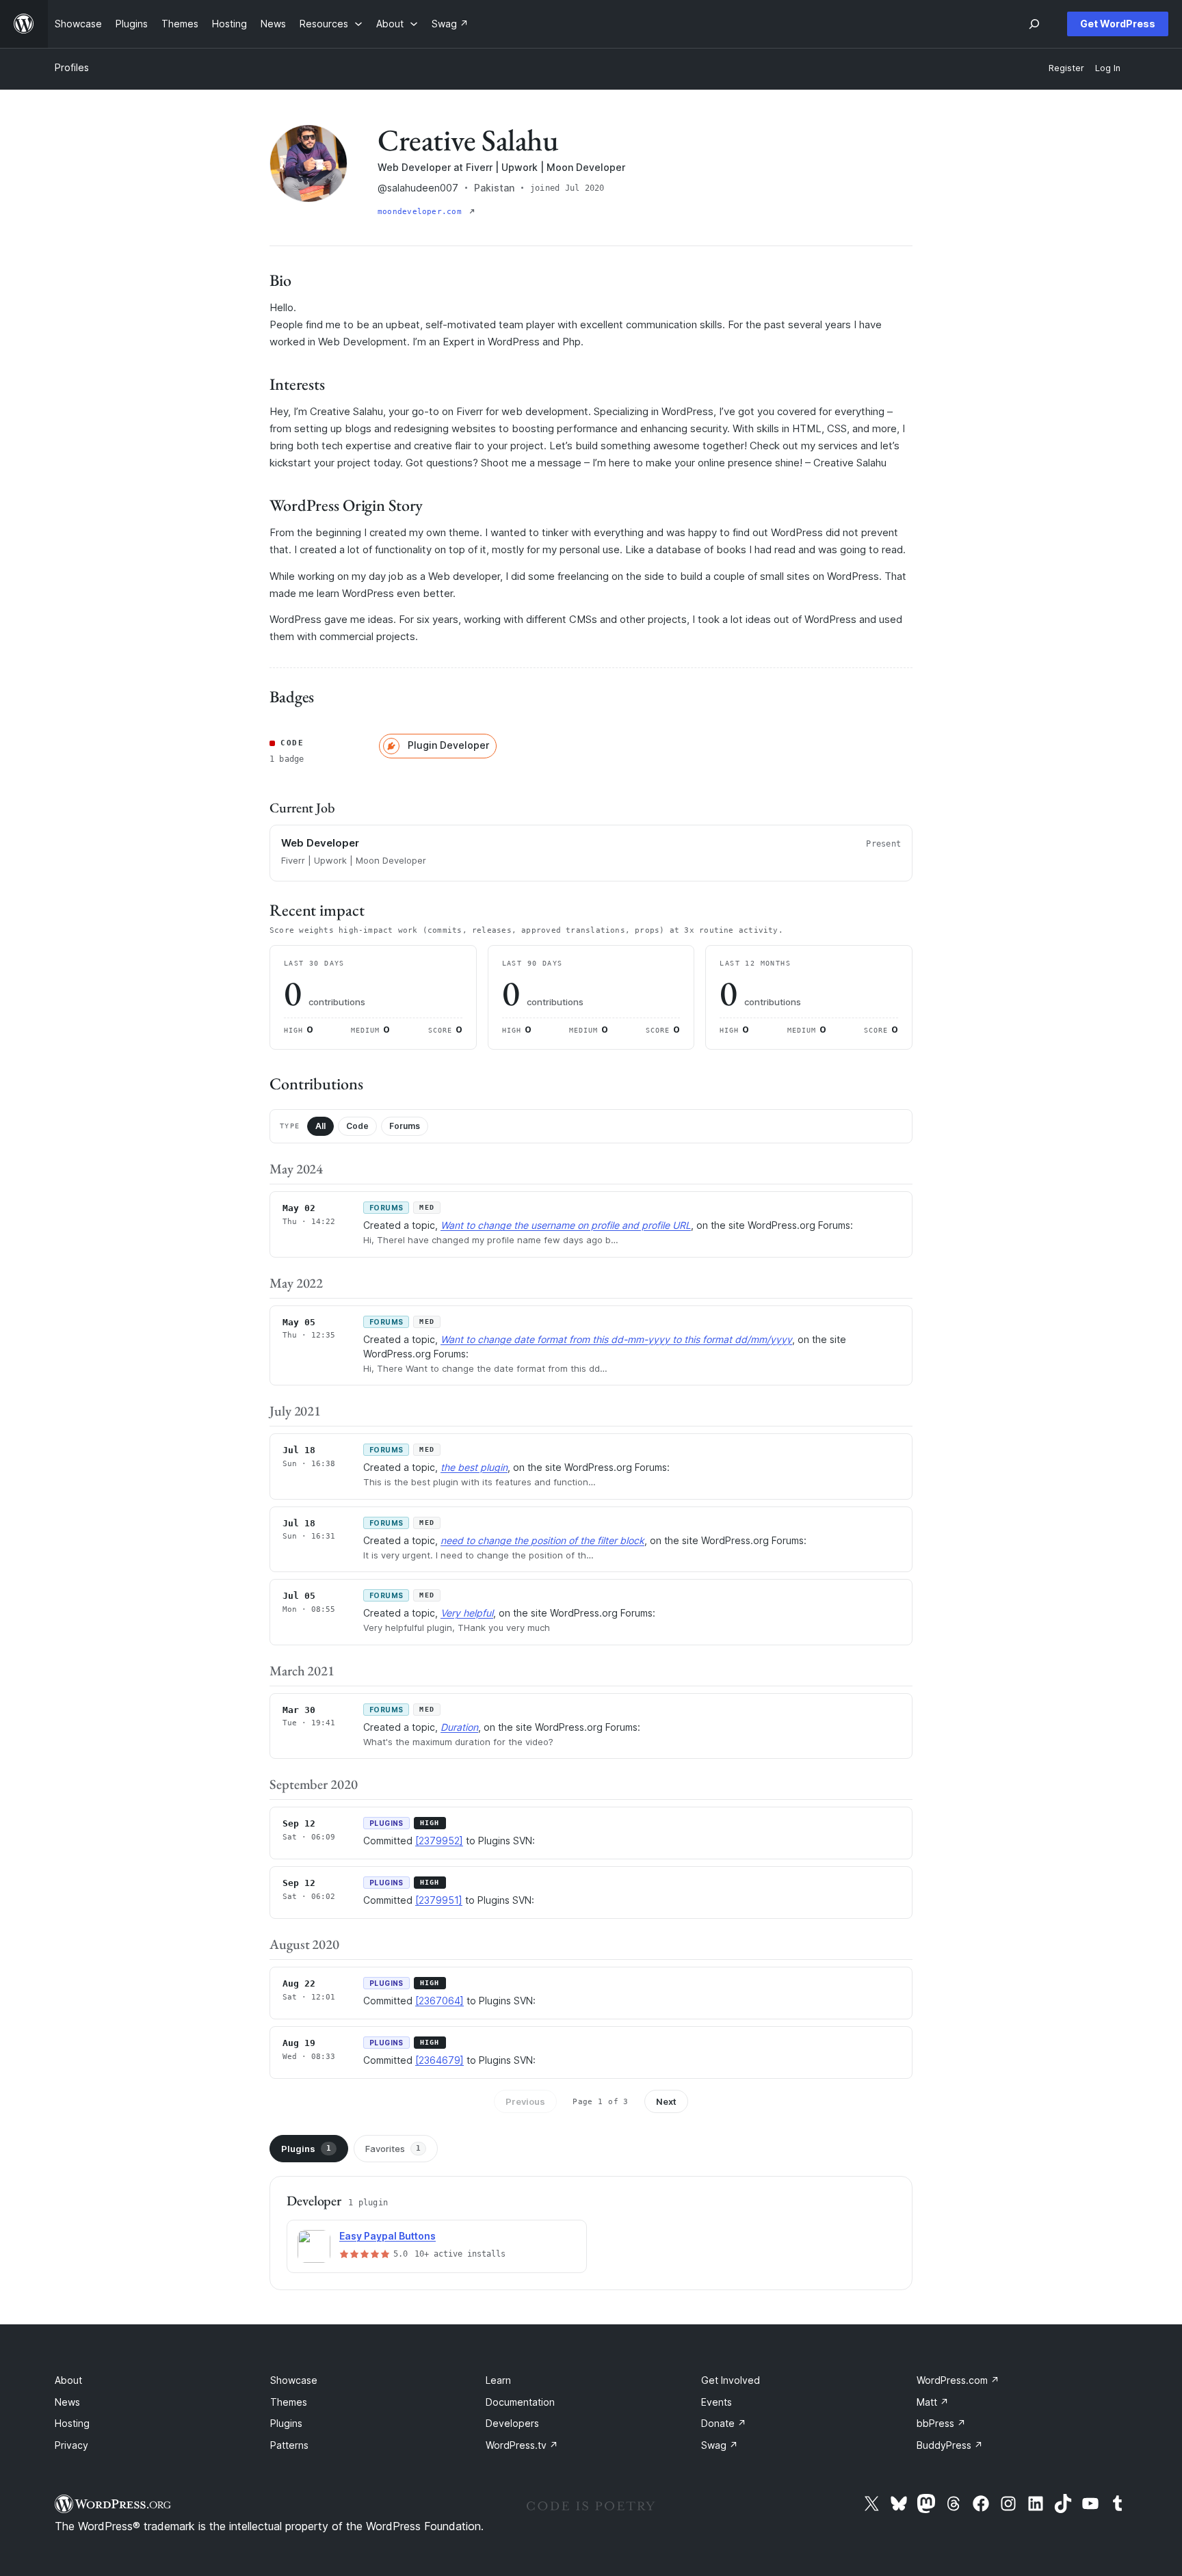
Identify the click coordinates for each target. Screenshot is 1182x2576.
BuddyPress (950, 2445)
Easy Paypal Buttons (388, 2236)
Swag (720, 2445)
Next (666, 2101)
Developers (512, 2423)
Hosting (72, 2423)
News (67, 2402)
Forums (405, 1126)
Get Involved (731, 2380)
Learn (498, 2380)
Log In (1108, 68)
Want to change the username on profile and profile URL (566, 1225)
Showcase (294, 2380)
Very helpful (467, 1613)
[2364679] (439, 2060)
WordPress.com (958, 2380)
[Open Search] (1034, 24)
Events (717, 2402)
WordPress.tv (522, 2445)
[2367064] (439, 2001)
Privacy (71, 2445)
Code (357, 1126)
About (68, 2380)
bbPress (941, 2423)
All (320, 1126)
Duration (459, 1727)
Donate (724, 2423)
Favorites (393, 2149)
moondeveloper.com (422, 212)
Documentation (520, 2402)
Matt (933, 2402)
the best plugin (474, 1467)
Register (1066, 68)
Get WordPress (1118, 24)
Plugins (306, 2149)
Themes (289, 2402)
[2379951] (439, 1900)
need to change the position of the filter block (542, 1540)
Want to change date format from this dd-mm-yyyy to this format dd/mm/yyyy (616, 1339)
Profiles (72, 67)
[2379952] (439, 1841)
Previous (525, 2101)
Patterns (289, 2445)
